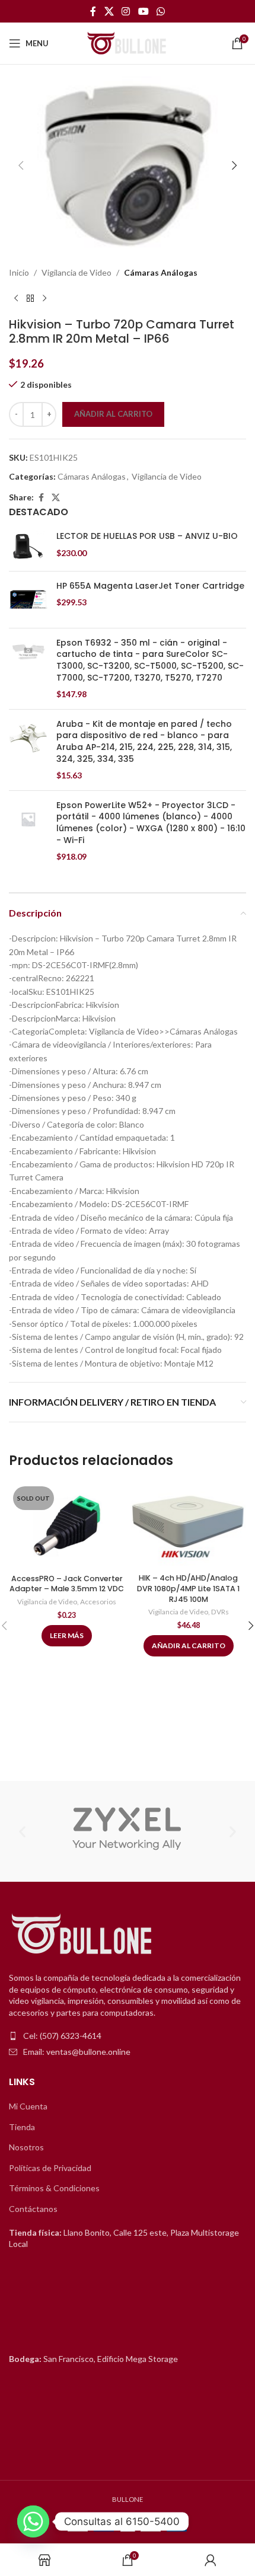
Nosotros (26, 2147)
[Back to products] (30, 298)
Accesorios (98, 1602)
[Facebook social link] (93, 11)
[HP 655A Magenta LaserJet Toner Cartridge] (28, 600)
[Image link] (83, 1935)
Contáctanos (33, 2209)
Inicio (19, 272)
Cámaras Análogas (161, 272)
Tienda (22, 2127)
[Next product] (44, 298)
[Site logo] (128, 42)
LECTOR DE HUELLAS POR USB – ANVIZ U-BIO (147, 536)
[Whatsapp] (33, 2521)
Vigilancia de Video (76, 272)
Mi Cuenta (28, 2106)
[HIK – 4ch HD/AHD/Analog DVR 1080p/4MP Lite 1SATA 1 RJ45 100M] (188, 1525)
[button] (21, 165)
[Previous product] (16, 298)
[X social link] (109, 11)
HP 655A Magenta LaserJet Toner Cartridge (150, 586)
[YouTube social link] (143, 11)
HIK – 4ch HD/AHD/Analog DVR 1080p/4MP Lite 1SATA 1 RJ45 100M (188, 1588)
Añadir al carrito (113, 414)
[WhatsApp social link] (160, 11)
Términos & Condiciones (54, 2188)
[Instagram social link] (126, 11)
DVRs (220, 1612)
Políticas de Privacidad (50, 2168)
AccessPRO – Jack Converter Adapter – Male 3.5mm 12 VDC (67, 1584)
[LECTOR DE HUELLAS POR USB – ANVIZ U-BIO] (28, 546)
